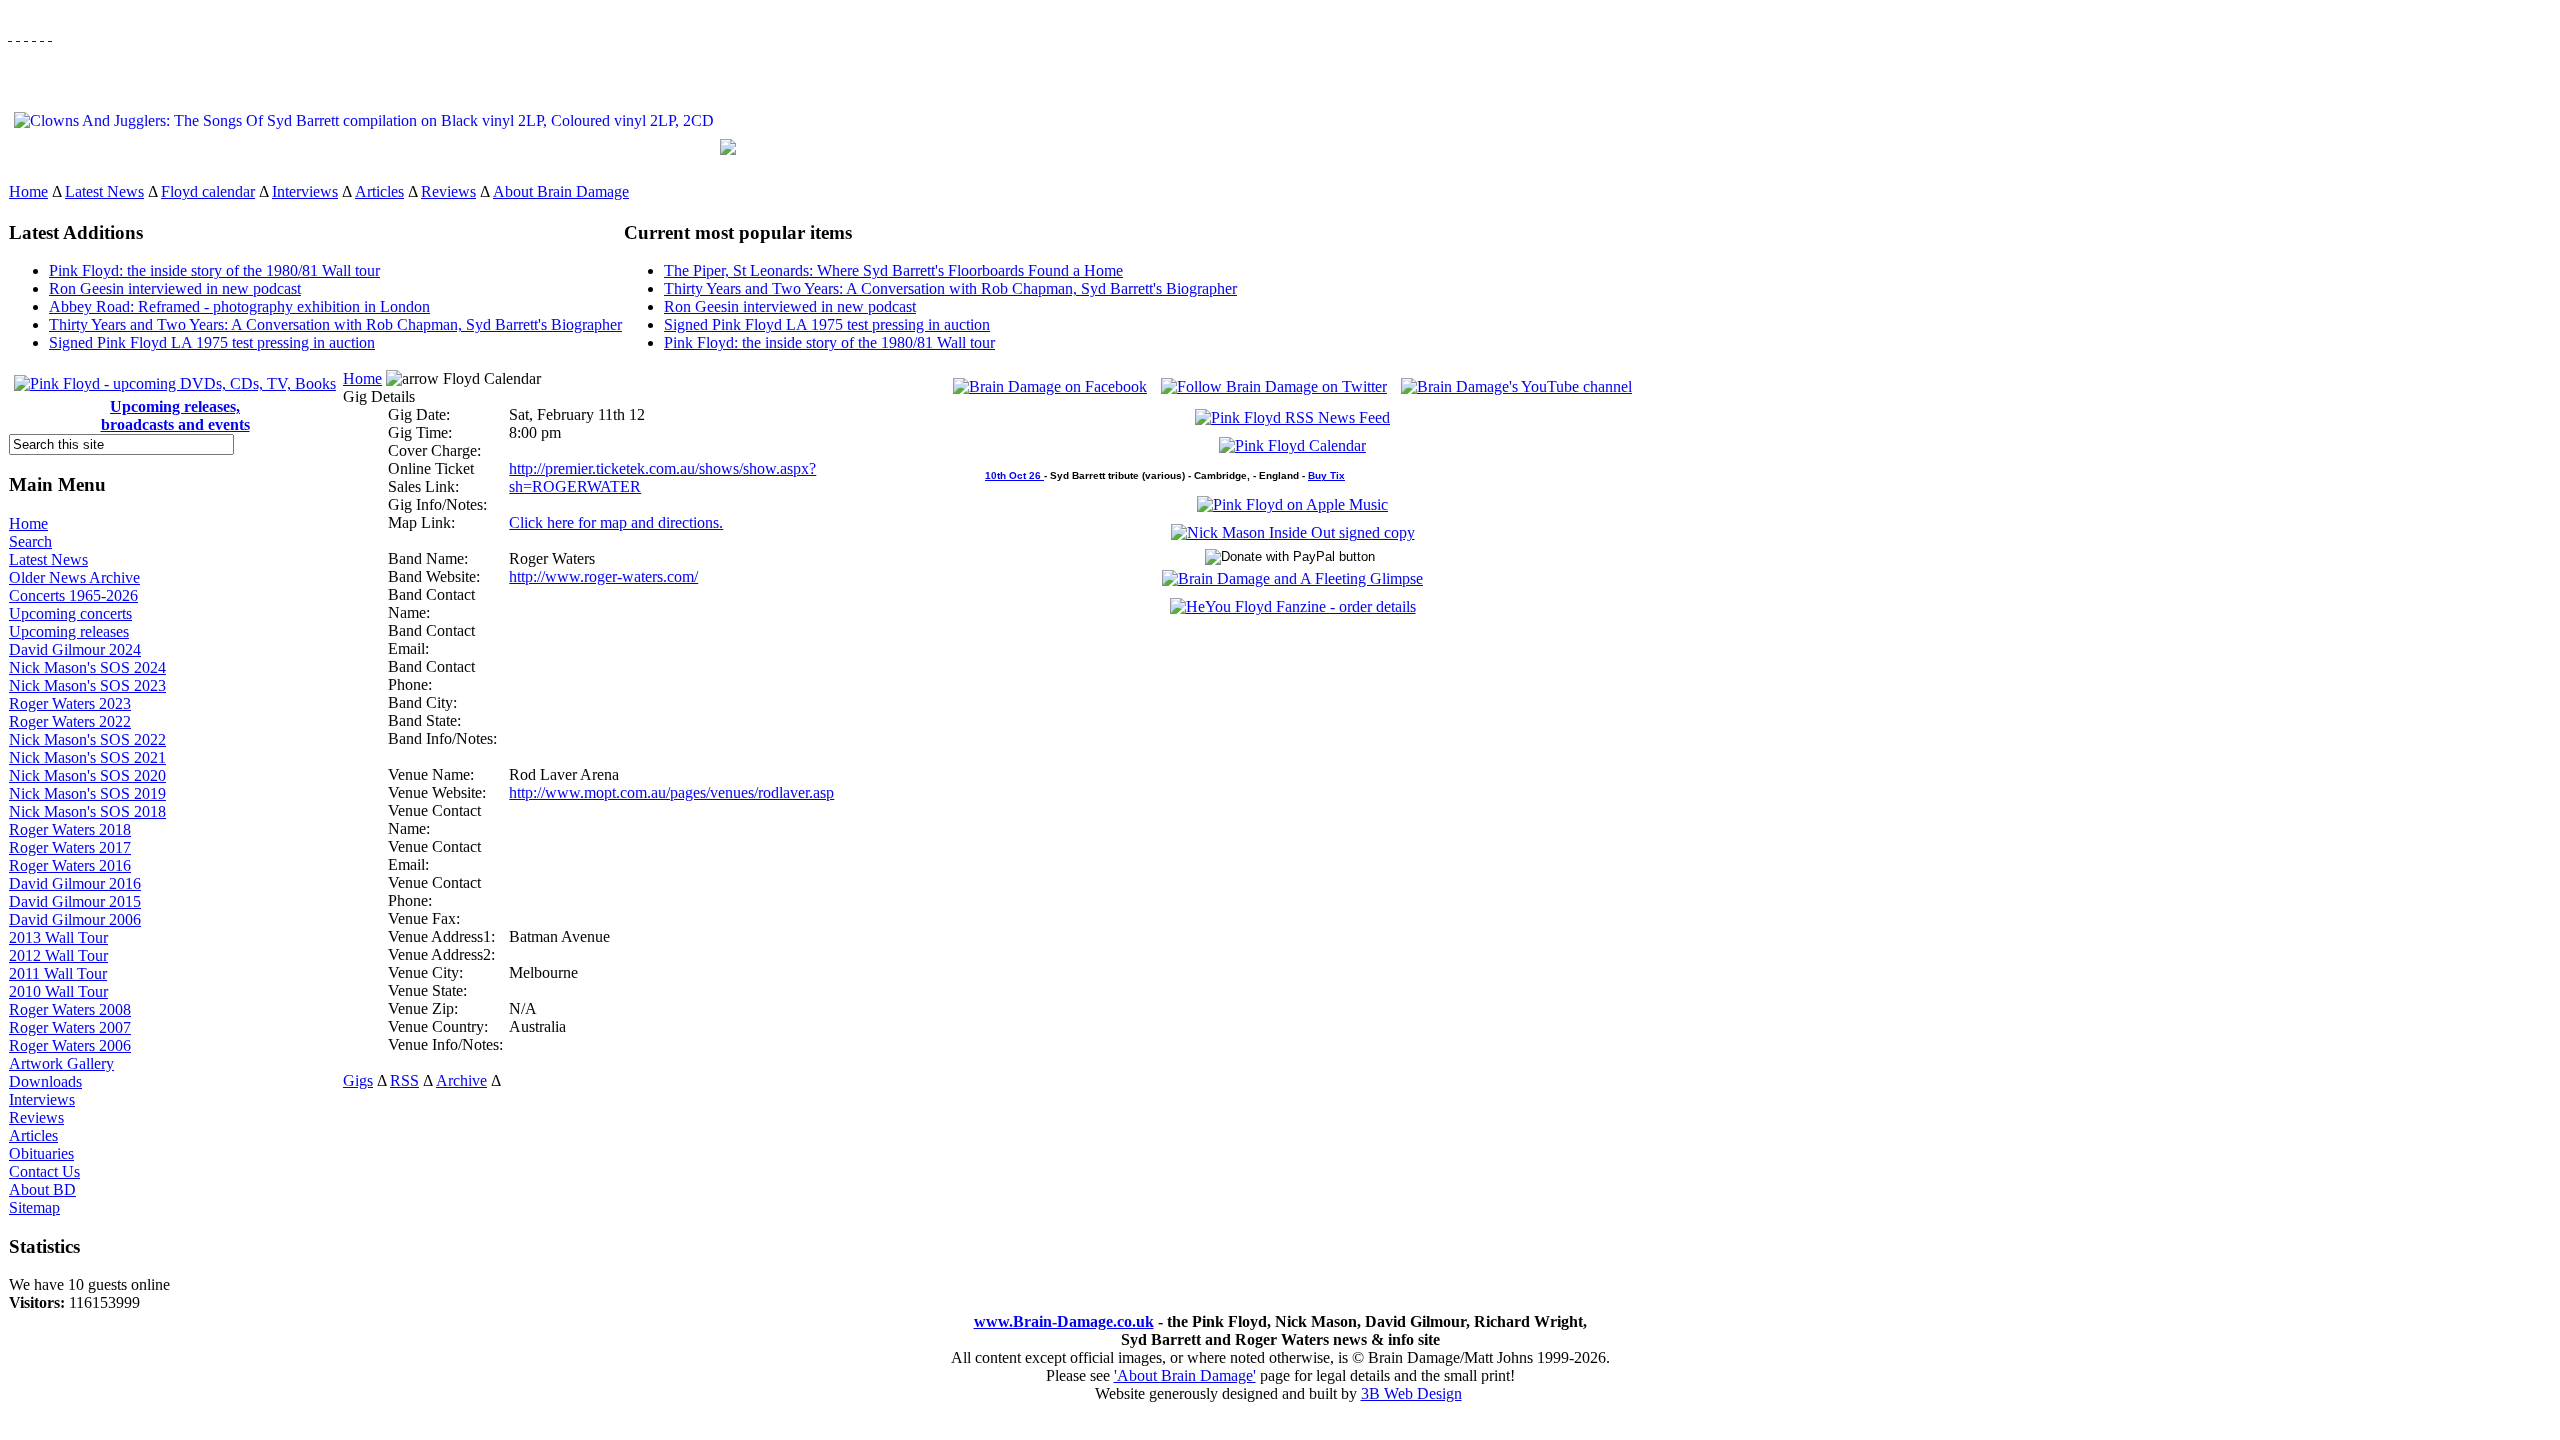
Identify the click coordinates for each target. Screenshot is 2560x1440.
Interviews (305, 191)
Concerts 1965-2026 (73, 595)
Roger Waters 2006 (70, 1045)
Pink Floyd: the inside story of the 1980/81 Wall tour (214, 270)
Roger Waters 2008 (70, 1009)
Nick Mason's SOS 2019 (87, 793)
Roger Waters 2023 (70, 703)
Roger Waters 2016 (70, 865)
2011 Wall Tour (58, 973)
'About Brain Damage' (1185, 1375)
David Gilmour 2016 (75, 883)
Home (28, 191)
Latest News (104, 191)
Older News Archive (74, 577)
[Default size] (42, 34)
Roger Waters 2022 (70, 721)
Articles (379, 191)
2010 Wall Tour (58, 991)
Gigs (358, 1080)
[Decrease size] (50, 34)
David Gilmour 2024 (75, 649)
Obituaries (41, 1153)
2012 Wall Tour (58, 955)
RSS (404, 1080)
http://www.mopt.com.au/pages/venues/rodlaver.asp (671, 792)
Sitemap (34, 1207)
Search (30, 541)
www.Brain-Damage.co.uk (1064, 1321)
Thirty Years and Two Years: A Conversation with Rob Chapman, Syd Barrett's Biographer (335, 324)
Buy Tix (1326, 475)
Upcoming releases (69, 631)
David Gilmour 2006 (75, 919)
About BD (42, 1189)
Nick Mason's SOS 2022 (87, 739)
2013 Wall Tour (58, 937)
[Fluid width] (10, 34)
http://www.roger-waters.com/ (603, 576)
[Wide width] (18, 34)
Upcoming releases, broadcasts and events (175, 415)
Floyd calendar (208, 191)
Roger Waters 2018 (70, 829)
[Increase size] (34, 34)
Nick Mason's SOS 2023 (87, 685)
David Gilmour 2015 (75, 901)
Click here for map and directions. (616, 522)
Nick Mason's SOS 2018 (87, 811)
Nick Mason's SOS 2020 (87, 775)
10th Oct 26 (1014, 475)
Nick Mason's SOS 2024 (87, 667)
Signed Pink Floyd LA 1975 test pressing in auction (212, 342)
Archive (461, 1080)
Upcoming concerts (70, 613)
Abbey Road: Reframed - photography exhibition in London (239, 306)
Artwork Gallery (61, 1063)
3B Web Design (1411, 1393)
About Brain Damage (561, 191)
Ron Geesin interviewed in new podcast (175, 288)
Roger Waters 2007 (70, 1027)
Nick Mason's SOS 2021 (87, 757)
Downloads (45, 1081)
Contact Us (44, 1171)
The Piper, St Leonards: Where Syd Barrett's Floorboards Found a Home (893, 270)
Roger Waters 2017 (70, 847)
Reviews (448, 191)
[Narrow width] (26, 34)
